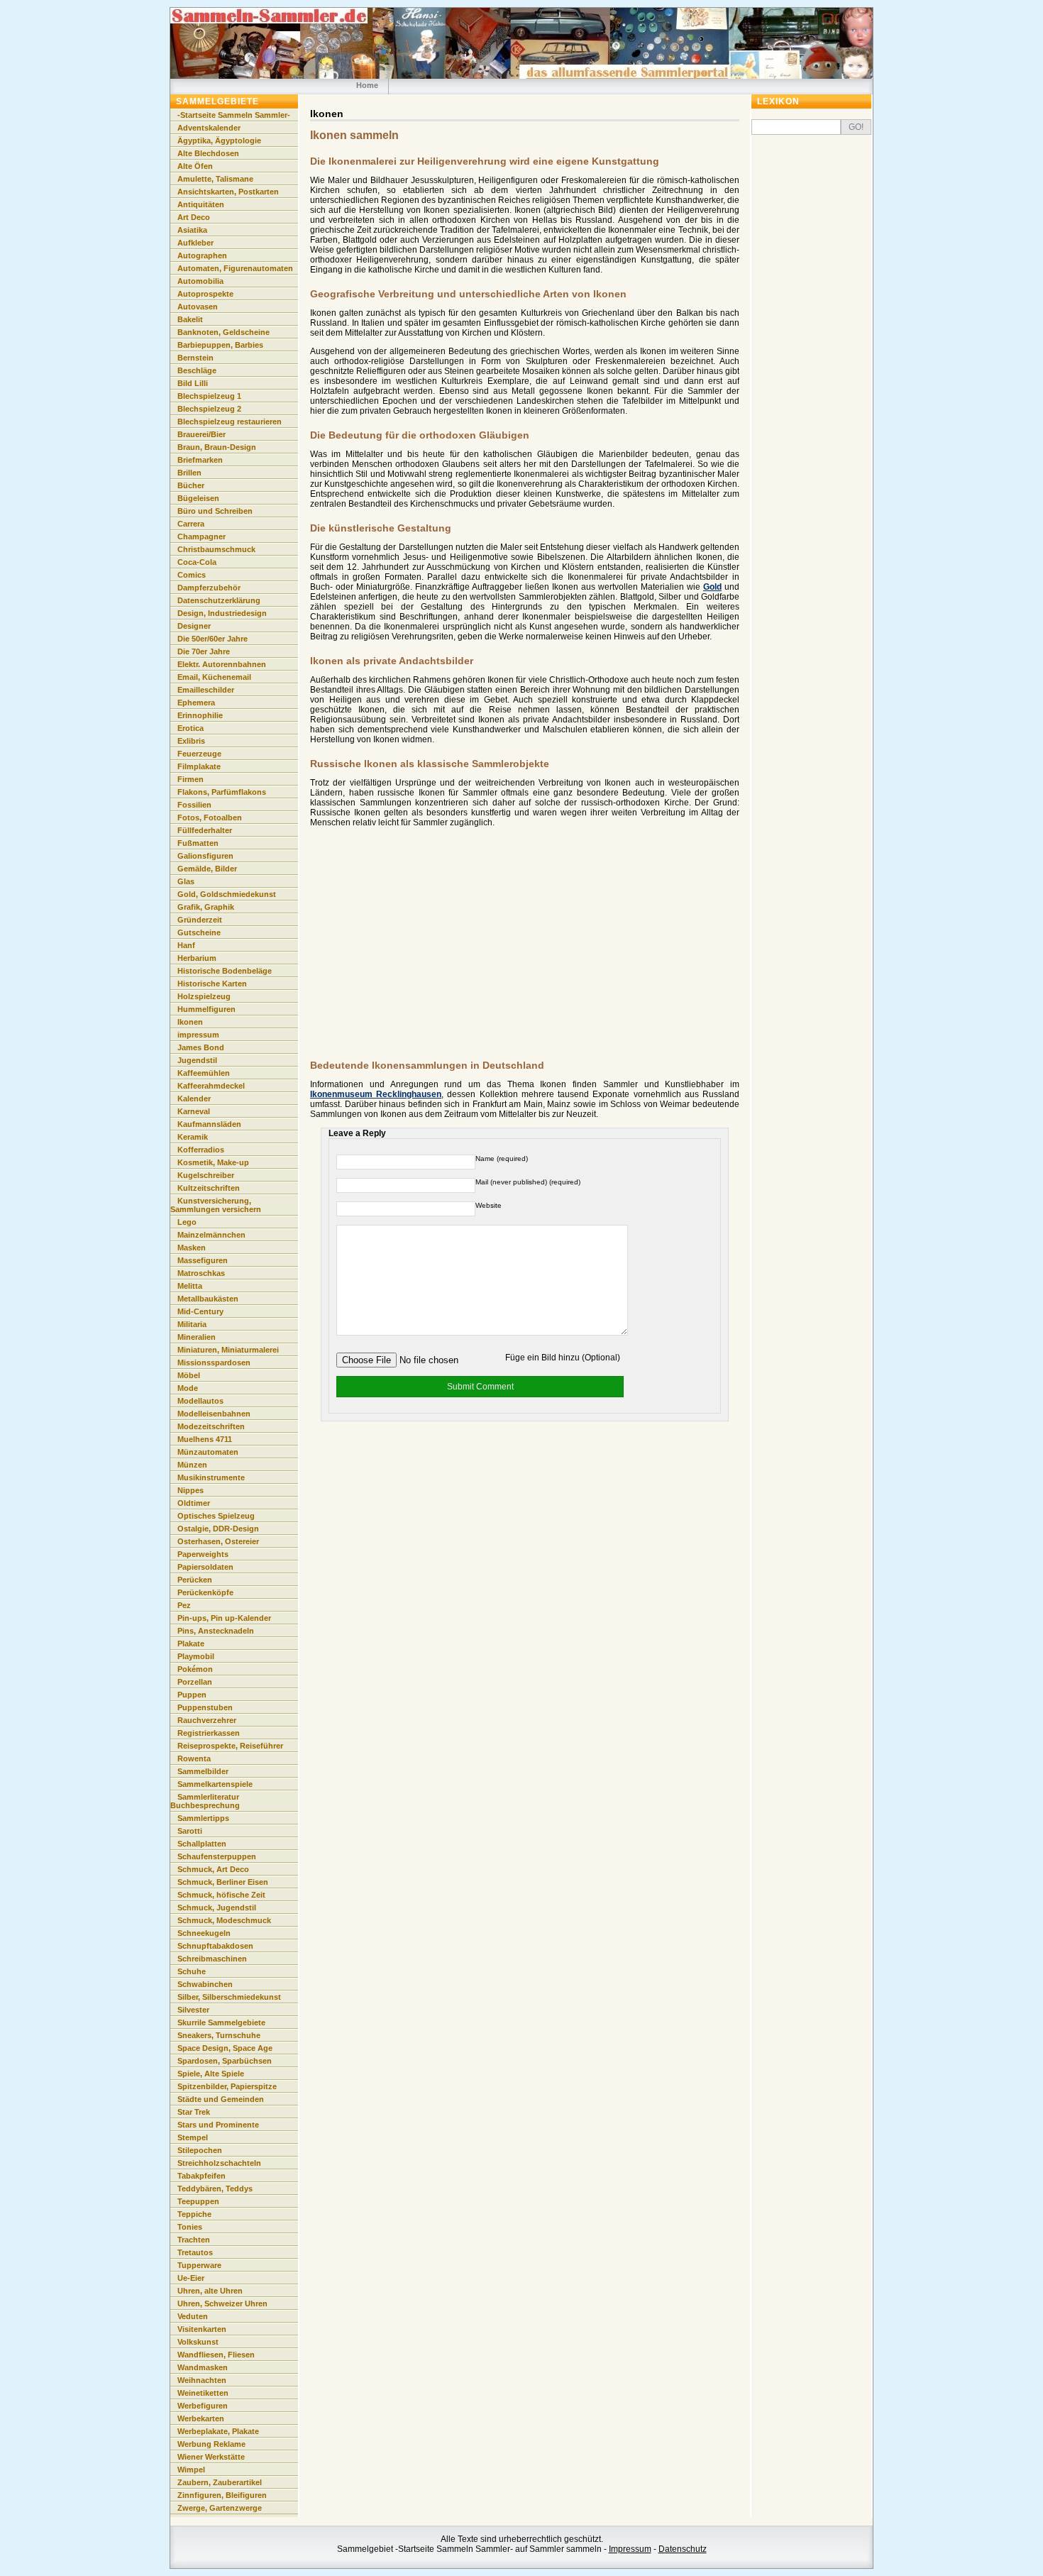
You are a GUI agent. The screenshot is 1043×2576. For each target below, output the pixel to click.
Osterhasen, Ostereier (218, 1541)
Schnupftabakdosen (215, 1946)
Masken (192, 1248)
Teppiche (194, 2214)
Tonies (190, 2227)
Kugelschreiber (206, 1175)
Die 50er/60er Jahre (213, 639)
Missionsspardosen (214, 1363)
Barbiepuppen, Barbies (220, 345)
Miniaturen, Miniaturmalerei (228, 1350)
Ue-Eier (191, 2278)
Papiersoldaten (205, 1567)
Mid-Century (200, 1311)
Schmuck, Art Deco (213, 1869)
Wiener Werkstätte (211, 2457)
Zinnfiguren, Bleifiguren (222, 2495)
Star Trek (194, 2112)
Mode (188, 1388)
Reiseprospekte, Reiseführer (230, 1746)
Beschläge (197, 370)
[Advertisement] (429, 947)
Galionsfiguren (205, 856)
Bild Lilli (193, 383)
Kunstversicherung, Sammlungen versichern (216, 1205)
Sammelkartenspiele (215, 1784)
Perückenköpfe (205, 1592)
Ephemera (196, 703)
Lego (187, 1222)
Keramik (193, 1137)
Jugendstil (197, 1060)
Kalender (194, 1099)
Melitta (190, 1286)
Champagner (202, 536)
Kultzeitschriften (209, 1188)
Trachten (194, 2240)
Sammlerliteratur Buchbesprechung (205, 1801)
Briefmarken (200, 460)
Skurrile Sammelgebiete (221, 2022)
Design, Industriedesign (222, 613)
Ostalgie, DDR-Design (218, 1529)
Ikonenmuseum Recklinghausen (376, 1094)
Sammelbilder (203, 1771)
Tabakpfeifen (202, 2176)
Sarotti (190, 1831)
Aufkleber (195, 243)
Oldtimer (194, 1503)
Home (367, 85)
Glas (186, 881)
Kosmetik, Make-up (213, 1162)
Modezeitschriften (211, 1426)
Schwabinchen (205, 1984)
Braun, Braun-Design (217, 447)
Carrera (191, 524)
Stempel (193, 2137)
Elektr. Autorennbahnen (222, 664)
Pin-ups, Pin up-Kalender (224, 1618)
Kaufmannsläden (209, 1124)
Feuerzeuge (199, 754)
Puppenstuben (205, 1707)
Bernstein (195, 358)
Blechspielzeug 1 (209, 396)
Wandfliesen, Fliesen (216, 2355)
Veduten (193, 2316)
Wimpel (191, 2470)
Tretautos (195, 2252)
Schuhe (192, 1971)
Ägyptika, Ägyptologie (219, 141)
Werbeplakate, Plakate (218, 2431)
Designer (194, 626)
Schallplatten (202, 1844)
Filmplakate (199, 766)
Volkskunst (198, 2342)
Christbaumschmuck (216, 549)
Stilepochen (200, 2150)
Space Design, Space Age (225, 2048)
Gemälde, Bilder (207, 869)
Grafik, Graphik (206, 907)
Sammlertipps (203, 1818)
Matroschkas (201, 1273)
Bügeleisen (198, 498)
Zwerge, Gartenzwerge (220, 2508)
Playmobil (196, 1656)
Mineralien (197, 1337)
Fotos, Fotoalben (210, 818)
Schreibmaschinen (212, 1959)
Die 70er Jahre (204, 651)
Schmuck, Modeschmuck (224, 1920)
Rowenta (194, 1758)
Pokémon (195, 1669)
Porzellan (195, 1682)
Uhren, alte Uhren (210, 2291)
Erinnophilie (200, 715)
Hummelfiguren (206, 1009)
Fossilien (194, 805)
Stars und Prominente (218, 2125)
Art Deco (194, 217)
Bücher (191, 485)
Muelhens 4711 (205, 1439)
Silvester (193, 2010)
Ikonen (190, 1022)
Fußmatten (198, 843)
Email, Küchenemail (214, 677)
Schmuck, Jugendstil (217, 1908)
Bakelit (190, 319)
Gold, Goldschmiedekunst (227, 894)
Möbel (189, 1375)
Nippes (191, 1490)
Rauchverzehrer (207, 1720)
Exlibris (191, 741)
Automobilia (200, 281)
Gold (712, 587)
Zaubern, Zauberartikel (220, 2482)
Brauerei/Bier (202, 434)
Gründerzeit (200, 920)
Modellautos (200, 1401)
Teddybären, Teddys (215, 2189)
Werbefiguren (203, 2406)
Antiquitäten (201, 204)
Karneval (194, 1111)
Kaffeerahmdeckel (211, 1086)
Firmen (191, 779)
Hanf (186, 945)
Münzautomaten (208, 1452)
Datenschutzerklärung (219, 600)
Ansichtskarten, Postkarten (228, 192)
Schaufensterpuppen (217, 1856)
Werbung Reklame (211, 2444)
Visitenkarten (202, 2329)
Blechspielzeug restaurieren (230, 422)
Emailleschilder (206, 690)
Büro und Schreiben (215, 511)
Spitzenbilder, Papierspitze (227, 2086)
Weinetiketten (203, 2393)
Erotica (191, 728)
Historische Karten (212, 984)
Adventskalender (209, 128)
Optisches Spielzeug (216, 1516)
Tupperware (199, 2265)
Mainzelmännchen (211, 1235)
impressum (198, 1035)
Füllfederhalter (205, 830)
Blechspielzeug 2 (209, 409)
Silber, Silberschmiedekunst (229, 1997)
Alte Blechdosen (208, 153)
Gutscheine (199, 932)
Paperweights (203, 1554)
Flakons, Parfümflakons (222, 792)
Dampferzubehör (209, 588)
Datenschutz (683, 2549)
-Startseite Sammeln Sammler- (234, 115)
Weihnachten (202, 2380)
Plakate (191, 1644)
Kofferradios (201, 1150)
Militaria (192, 1324)
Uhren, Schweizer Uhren (222, 2303)
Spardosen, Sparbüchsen (225, 2061)
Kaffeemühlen (204, 1073)
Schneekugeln (204, 1933)
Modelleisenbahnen (214, 1414)
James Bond (201, 1047)
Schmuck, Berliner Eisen (223, 1882)
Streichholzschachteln (219, 2163)
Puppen (192, 1695)
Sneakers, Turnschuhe (219, 2035)
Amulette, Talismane (215, 179)
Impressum (630, 2549)
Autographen (202, 255)
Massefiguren (203, 1260)
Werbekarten (201, 2418)
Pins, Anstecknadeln (216, 1631)
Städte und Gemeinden (221, 2099)
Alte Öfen (195, 166)
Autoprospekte (205, 294)
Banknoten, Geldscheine (223, 332)
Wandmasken (203, 2367)
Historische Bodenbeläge (225, 971)
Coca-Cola (197, 562)
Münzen (192, 1465)
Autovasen (198, 307)
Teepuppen (198, 2201)
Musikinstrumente (211, 1477)
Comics (192, 575)
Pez (184, 1605)
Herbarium (197, 958)
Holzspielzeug (204, 996)
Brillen (189, 473)
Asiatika (192, 230)
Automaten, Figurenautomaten (235, 268)
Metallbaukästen (208, 1299)
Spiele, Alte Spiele (211, 2074)
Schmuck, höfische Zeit (221, 1895)
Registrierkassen (209, 1733)
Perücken (195, 1580)
